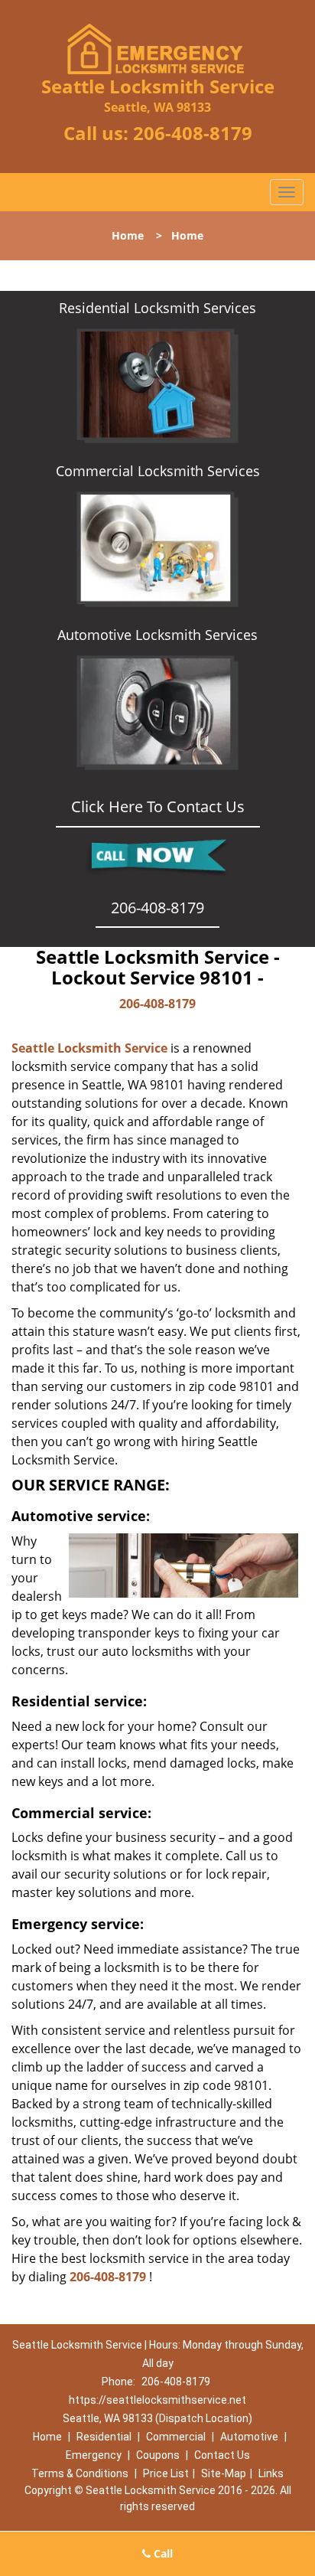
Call (162, 2553)
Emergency (94, 2455)
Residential (104, 2437)
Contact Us (222, 2455)
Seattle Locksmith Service (89, 1048)
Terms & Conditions (80, 2473)
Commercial (176, 2437)
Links (271, 2473)
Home (128, 235)
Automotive (249, 2437)
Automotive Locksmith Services (157, 635)
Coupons (158, 2455)
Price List (166, 2473)
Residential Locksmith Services (157, 308)
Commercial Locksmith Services (158, 471)
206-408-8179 (193, 133)
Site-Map (224, 2473)
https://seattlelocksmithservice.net (157, 2400)
